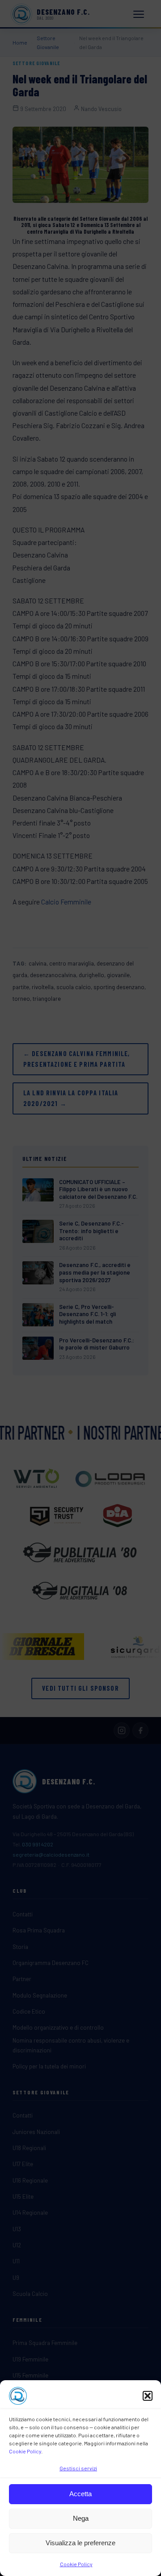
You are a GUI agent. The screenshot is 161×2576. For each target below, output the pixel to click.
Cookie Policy (25, 2451)
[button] (148, 2396)
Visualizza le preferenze (80, 2543)
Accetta (80, 2494)
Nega (81, 2518)
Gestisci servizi (78, 2468)
